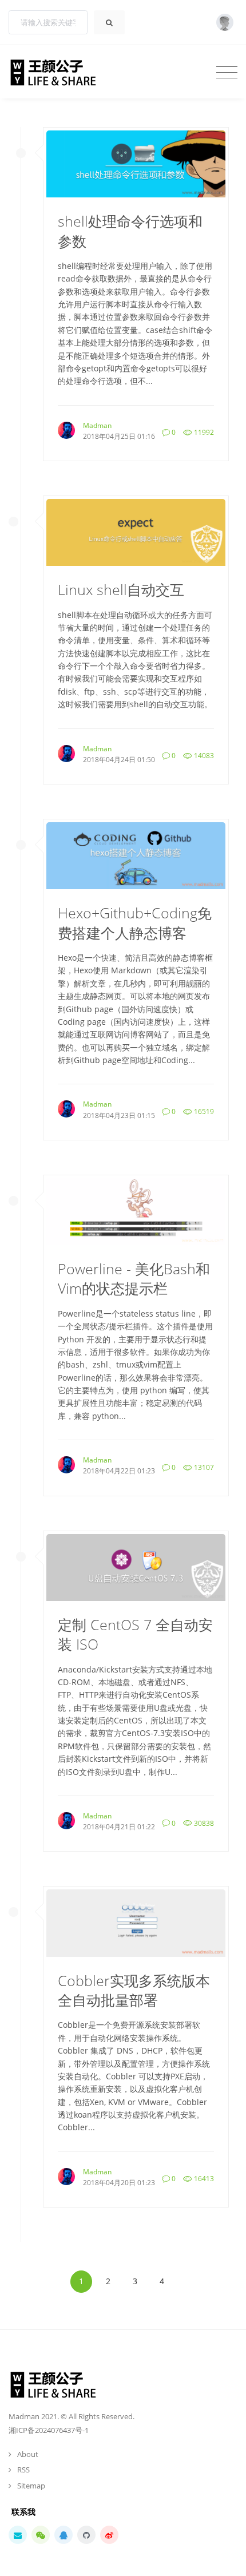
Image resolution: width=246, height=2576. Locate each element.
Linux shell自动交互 (121, 590)
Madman (97, 425)
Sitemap (31, 2486)
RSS (23, 2470)
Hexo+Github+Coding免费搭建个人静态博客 (135, 923)
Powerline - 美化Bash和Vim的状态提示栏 (134, 1279)
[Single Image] (136, 163)
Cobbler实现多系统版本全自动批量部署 (134, 1990)
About (28, 2454)
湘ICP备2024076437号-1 (49, 2430)
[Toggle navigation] (227, 72)
